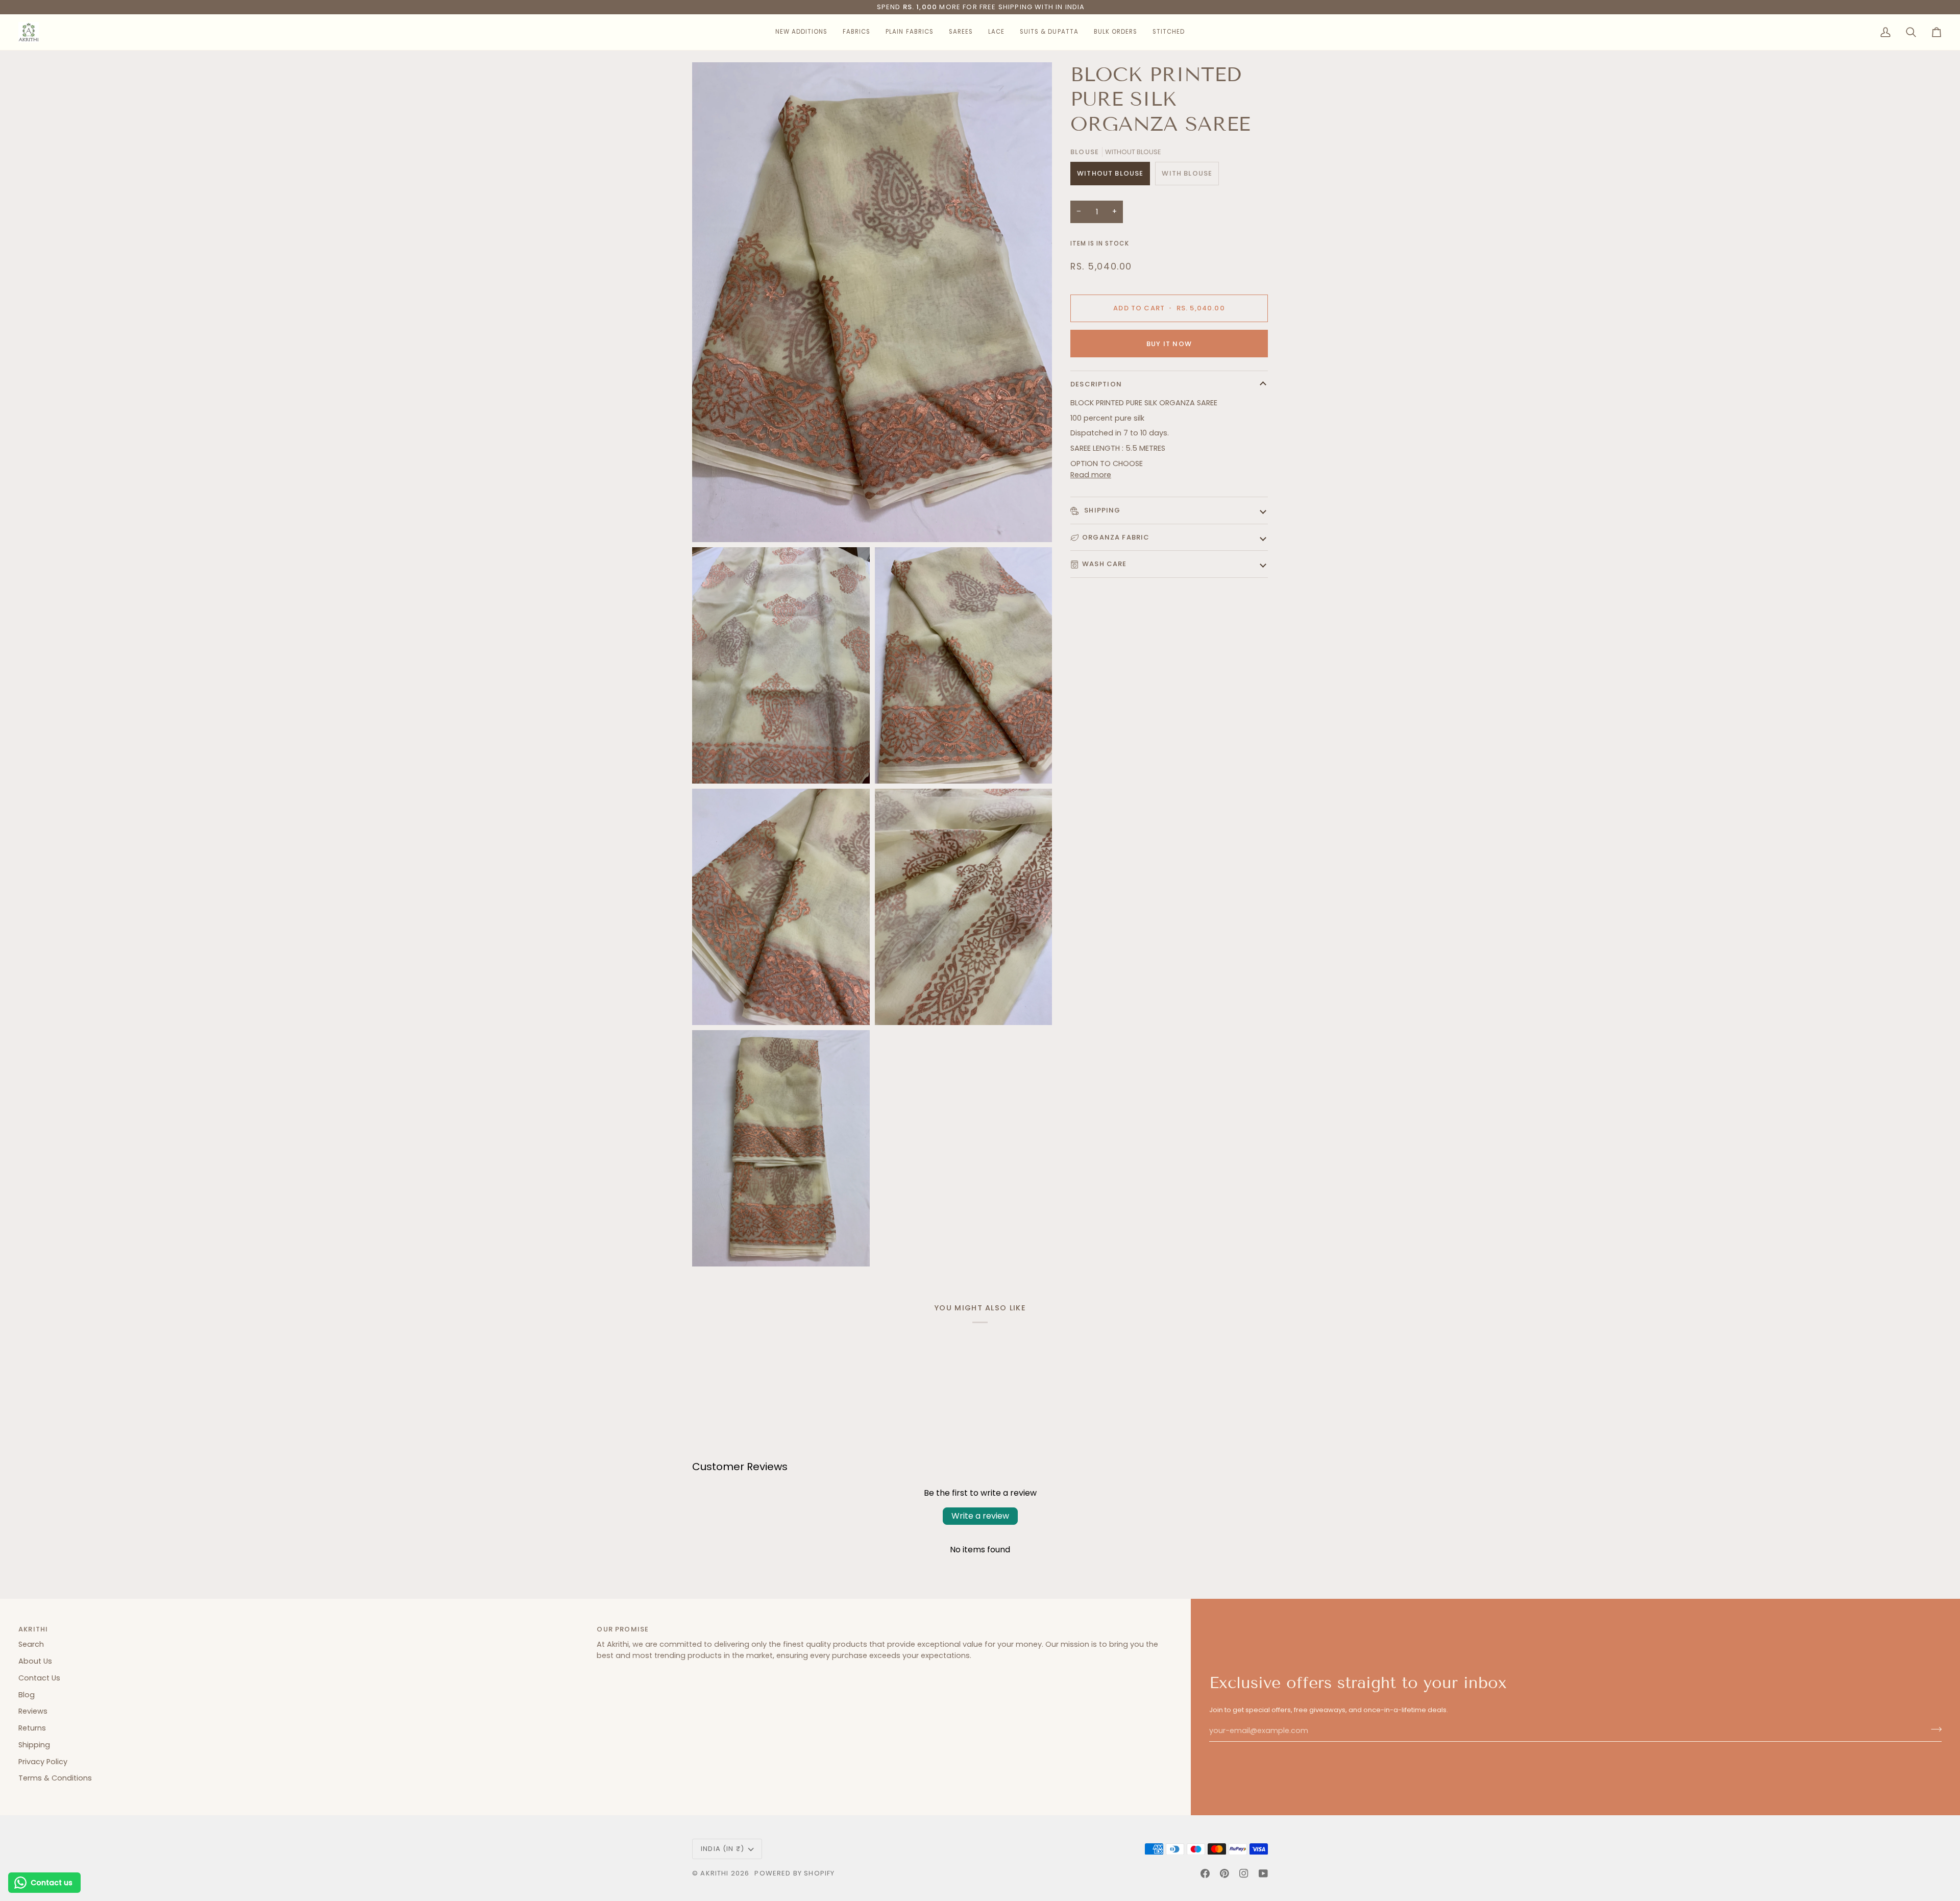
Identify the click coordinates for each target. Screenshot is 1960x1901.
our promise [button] (623, 1629)
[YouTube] (1263, 1873)
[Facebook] (1205, 1873)
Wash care (1105, 564)
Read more (1091, 475)
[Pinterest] (1224, 1873)
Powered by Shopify (794, 1873)
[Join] (1933, 1729)
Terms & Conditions (55, 1778)
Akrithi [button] (33, 1629)
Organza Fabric (1116, 537)
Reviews (33, 1711)
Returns (32, 1728)
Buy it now (1169, 344)
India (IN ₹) (722, 1849)
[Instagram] (1244, 1873)
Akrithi (714, 1873)
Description (1096, 384)
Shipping (1101, 510)
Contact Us (39, 1678)
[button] (801, 32)
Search (31, 1644)
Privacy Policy (43, 1762)
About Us (35, 1661)
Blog (27, 1695)
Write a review (980, 1516)
